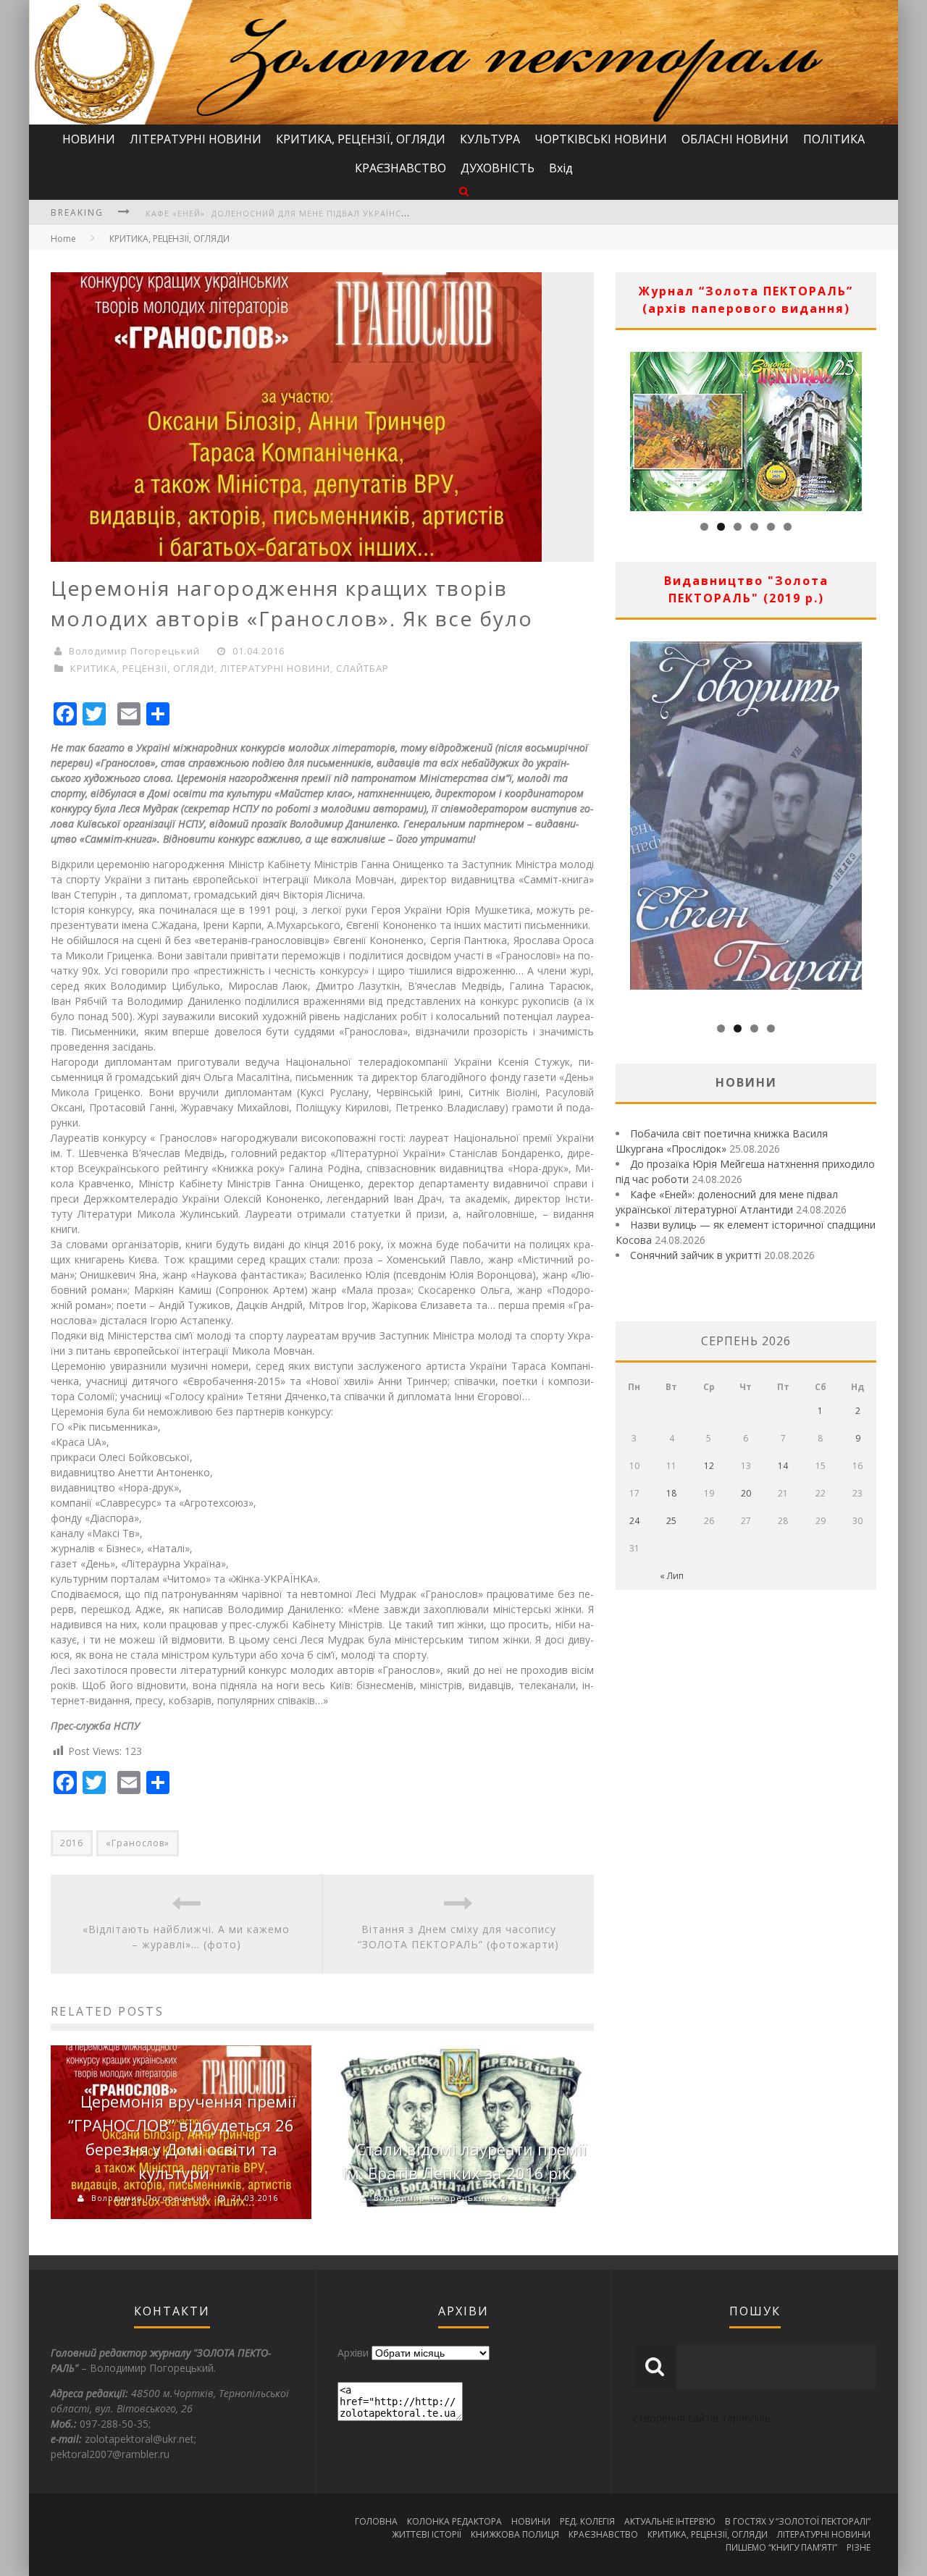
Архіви (353, 2353)
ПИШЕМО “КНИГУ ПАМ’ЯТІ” (781, 2547)
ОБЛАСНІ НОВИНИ (735, 139)
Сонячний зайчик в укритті (696, 1255)
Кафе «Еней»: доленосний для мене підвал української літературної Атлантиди (348, 213)
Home (63, 239)
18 (671, 1493)
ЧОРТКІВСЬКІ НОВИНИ (601, 139)
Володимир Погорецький (134, 651)
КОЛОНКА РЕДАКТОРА (454, 2521)
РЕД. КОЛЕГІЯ (587, 2521)
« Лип (672, 1576)
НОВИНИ (89, 139)
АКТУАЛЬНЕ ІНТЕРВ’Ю (670, 2521)
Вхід (561, 168)
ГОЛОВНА (376, 2521)
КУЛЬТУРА (490, 139)
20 (746, 1493)
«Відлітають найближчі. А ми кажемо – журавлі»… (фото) (186, 1937)
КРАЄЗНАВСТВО (400, 168)
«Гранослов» (138, 1843)
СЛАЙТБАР (362, 668)
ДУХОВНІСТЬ (498, 168)
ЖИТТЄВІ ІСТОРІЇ (427, 2534)
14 (783, 1466)
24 (634, 1521)
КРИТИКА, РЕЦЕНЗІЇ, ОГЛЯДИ (361, 139)
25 (671, 1521)
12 (709, 1466)
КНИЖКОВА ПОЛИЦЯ (515, 2534)
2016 (72, 1843)
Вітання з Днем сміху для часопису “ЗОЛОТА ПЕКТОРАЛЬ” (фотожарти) (458, 1937)
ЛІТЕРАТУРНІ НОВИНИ (196, 139)
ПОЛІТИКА (834, 139)
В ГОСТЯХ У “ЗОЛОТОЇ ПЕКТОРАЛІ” (798, 2521)
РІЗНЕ (859, 2547)
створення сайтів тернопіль (702, 2418)
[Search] (464, 191)
